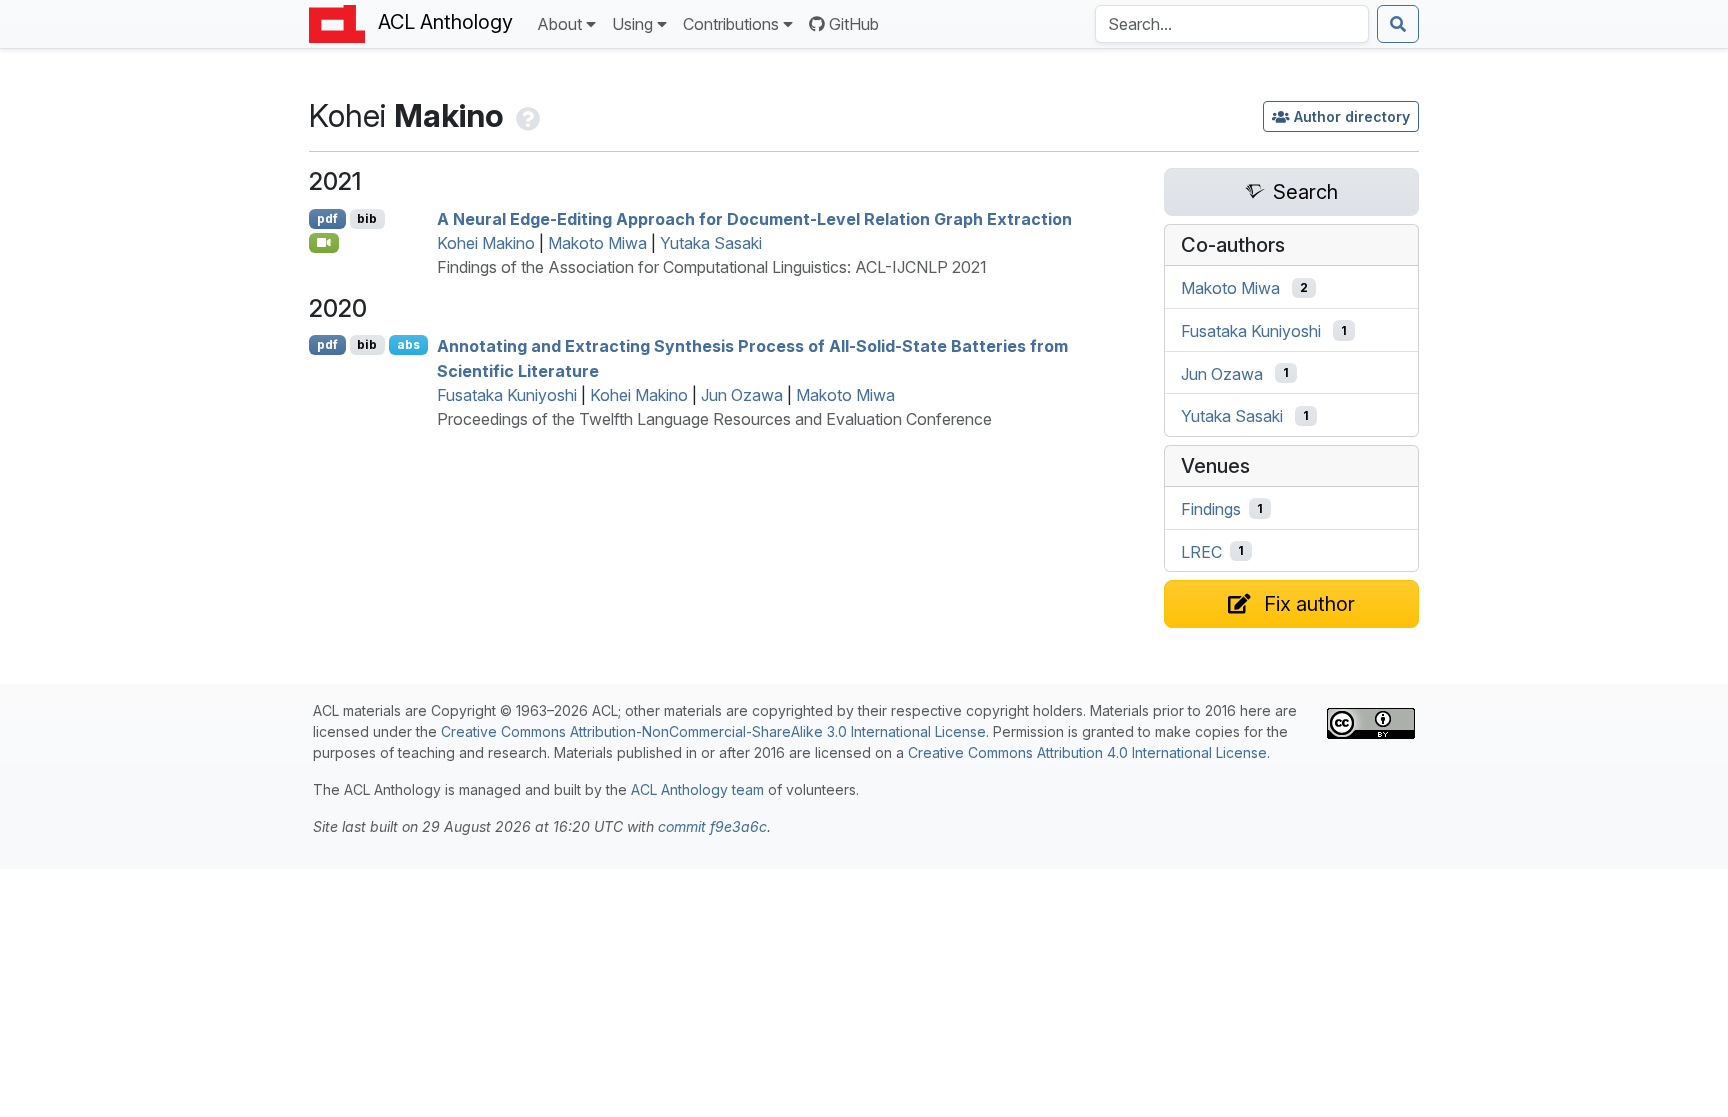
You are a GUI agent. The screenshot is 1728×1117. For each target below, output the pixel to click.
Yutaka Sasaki (711, 243)
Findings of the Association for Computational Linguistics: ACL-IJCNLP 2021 (712, 267)
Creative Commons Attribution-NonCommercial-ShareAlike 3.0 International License (713, 731)
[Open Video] (324, 243)
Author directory (1352, 116)
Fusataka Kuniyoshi (507, 395)
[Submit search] (1398, 24)
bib (367, 218)
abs (408, 344)
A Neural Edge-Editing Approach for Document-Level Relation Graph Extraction (754, 219)
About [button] (559, 24)
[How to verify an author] (526, 115)
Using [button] (632, 24)
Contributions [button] (731, 24)
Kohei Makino (486, 243)
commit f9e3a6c (712, 826)
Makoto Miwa (597, 243)
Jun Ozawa (742, 395)
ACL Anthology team (697, 789)
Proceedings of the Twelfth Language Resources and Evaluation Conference (714, 419)
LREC (1201, 551)
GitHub (854, 24)
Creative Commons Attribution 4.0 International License (1087, 752)
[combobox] (1232, 24)
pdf (327, 218)
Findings (1211, 509)
